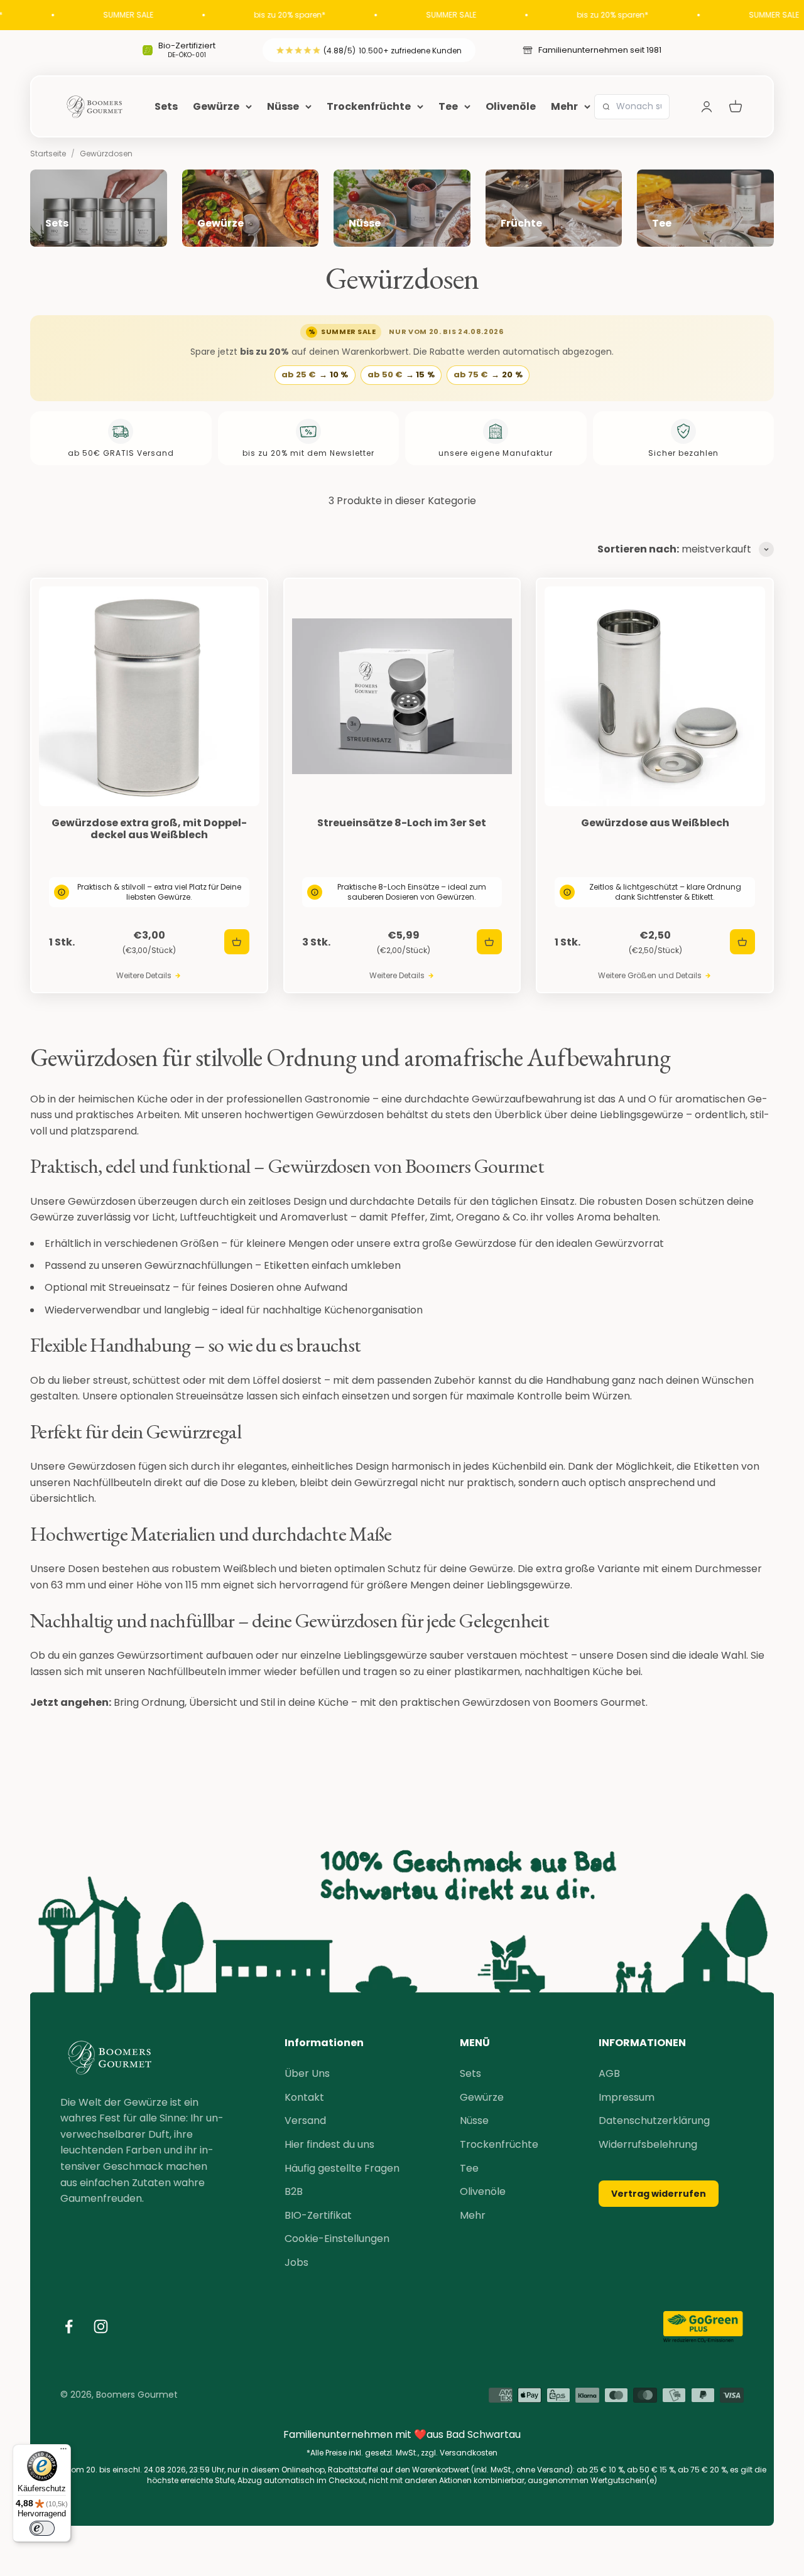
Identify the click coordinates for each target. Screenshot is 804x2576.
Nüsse (283, 106)
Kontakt (304, 2097)
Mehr (564, 106)
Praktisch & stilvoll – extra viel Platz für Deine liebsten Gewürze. (159, 892)
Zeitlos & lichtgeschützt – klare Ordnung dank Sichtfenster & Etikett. (665, 892)
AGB (609, 2073)
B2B (294, 2191)
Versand (305, 2121)
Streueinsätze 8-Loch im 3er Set (402, 823)
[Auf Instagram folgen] (101, 2326)
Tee (448, 106)
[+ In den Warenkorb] (237, 942)
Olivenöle (511, 106)
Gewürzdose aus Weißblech (655, 823)
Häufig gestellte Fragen (342, 2168)
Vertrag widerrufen (659, 2194)
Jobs (296, 2262)
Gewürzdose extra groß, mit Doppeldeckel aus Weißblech (149, 829)
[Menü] (63, 2452)
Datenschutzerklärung (654, 2121)
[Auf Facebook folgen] (69, 2326)
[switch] (42, 2528)
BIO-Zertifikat (318, 2215)
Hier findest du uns (329, 2144)
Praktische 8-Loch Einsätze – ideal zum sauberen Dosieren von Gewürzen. (412, 892)
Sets (166, 106)
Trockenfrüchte (369, 106)
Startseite (48, 154)
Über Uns (307, 2073)
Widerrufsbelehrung (648, 2144)
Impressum (627, 2097)
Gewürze (216, 106)
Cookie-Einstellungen (337, 2239)
